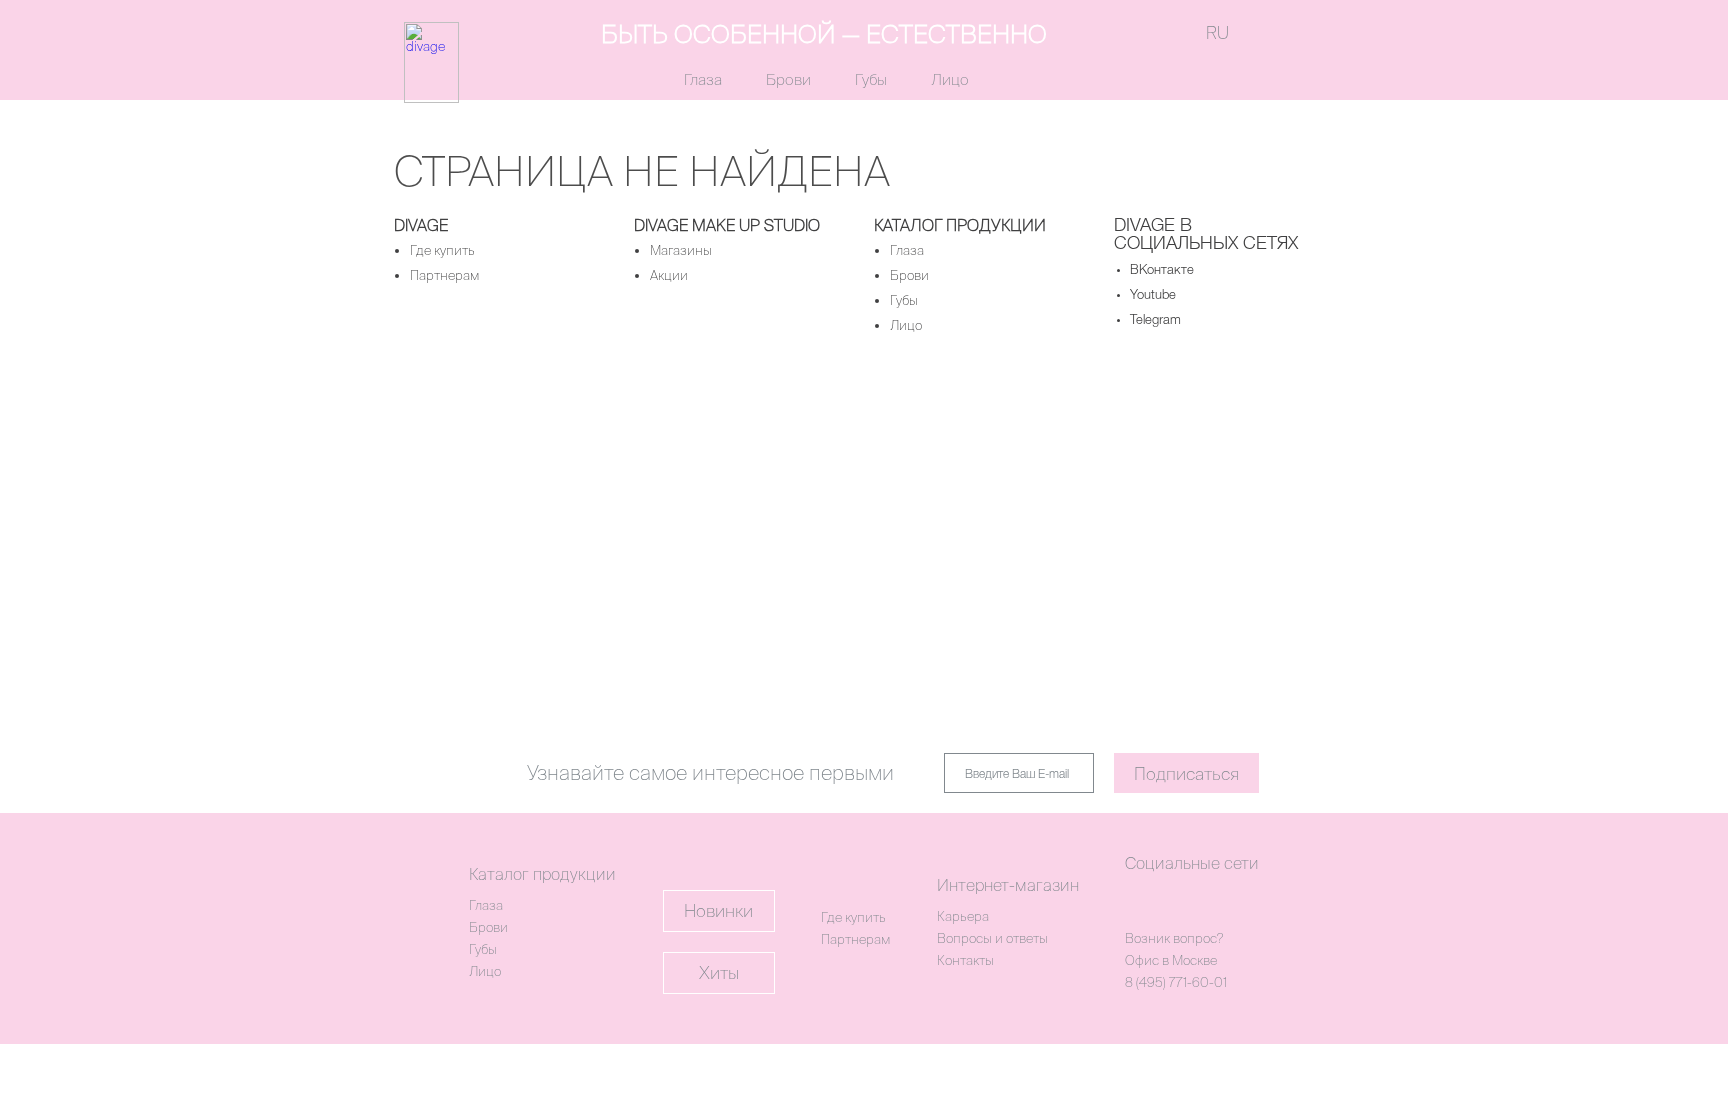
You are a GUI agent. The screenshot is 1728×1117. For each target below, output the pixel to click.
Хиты (719, 972)
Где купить (442, 250)
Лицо (950, 79)
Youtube (1153, 295)
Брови (788, 79)
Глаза (703, 79)
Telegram (1155, 320)
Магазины (681, 250)
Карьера (963, 916)
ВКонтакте (1162, 270)
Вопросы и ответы (992, 938)
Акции (669, 275)
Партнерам (444, 275)
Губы (871, 79)
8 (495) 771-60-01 (1176, 982)
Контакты (965, 960)
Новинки (718, 910)
